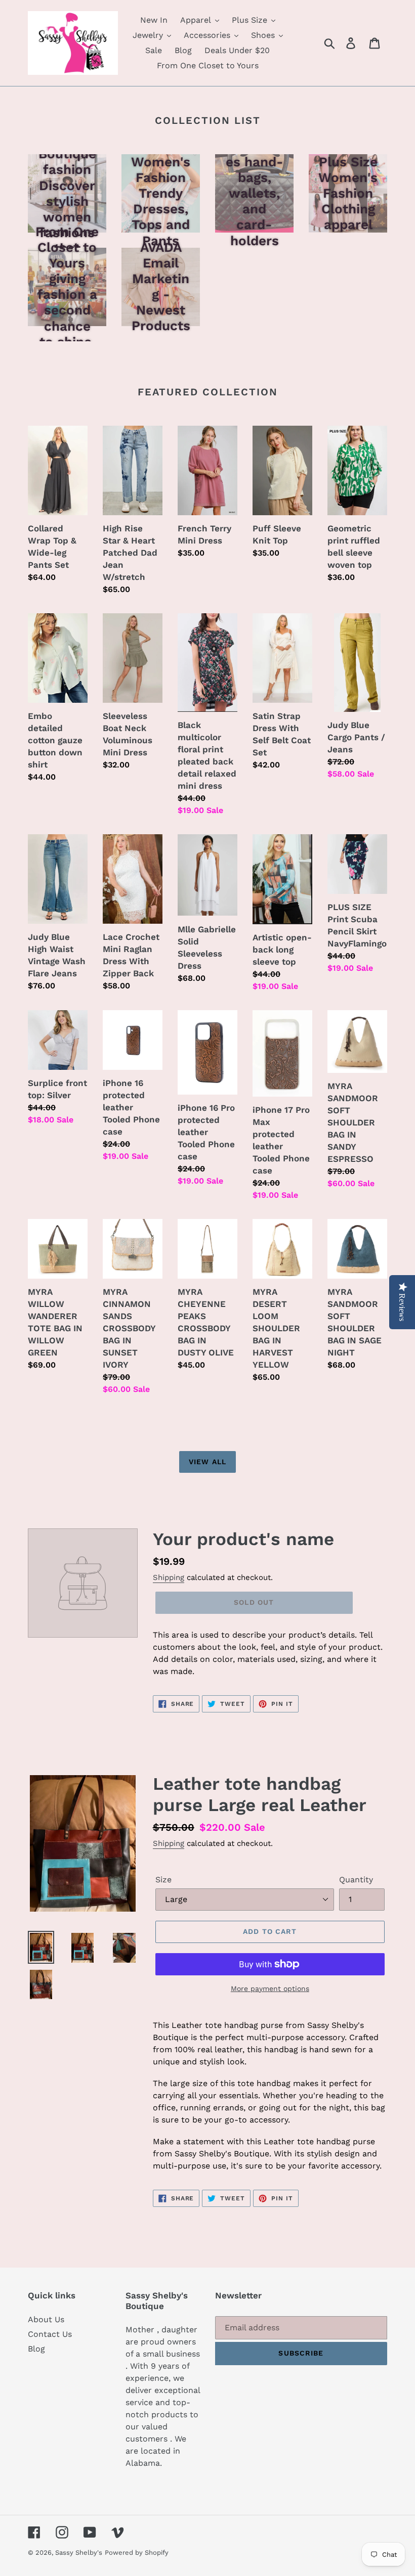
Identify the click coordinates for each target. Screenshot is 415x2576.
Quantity (356, 1880)
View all (207, 1462)
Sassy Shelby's (79, 2552)
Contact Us (50, 2334)
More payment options (270, 1989)
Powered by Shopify (137, 2552)
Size (163, 1880)
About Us (46, 2319)
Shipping (169, 1577)
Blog (36, 2349)
